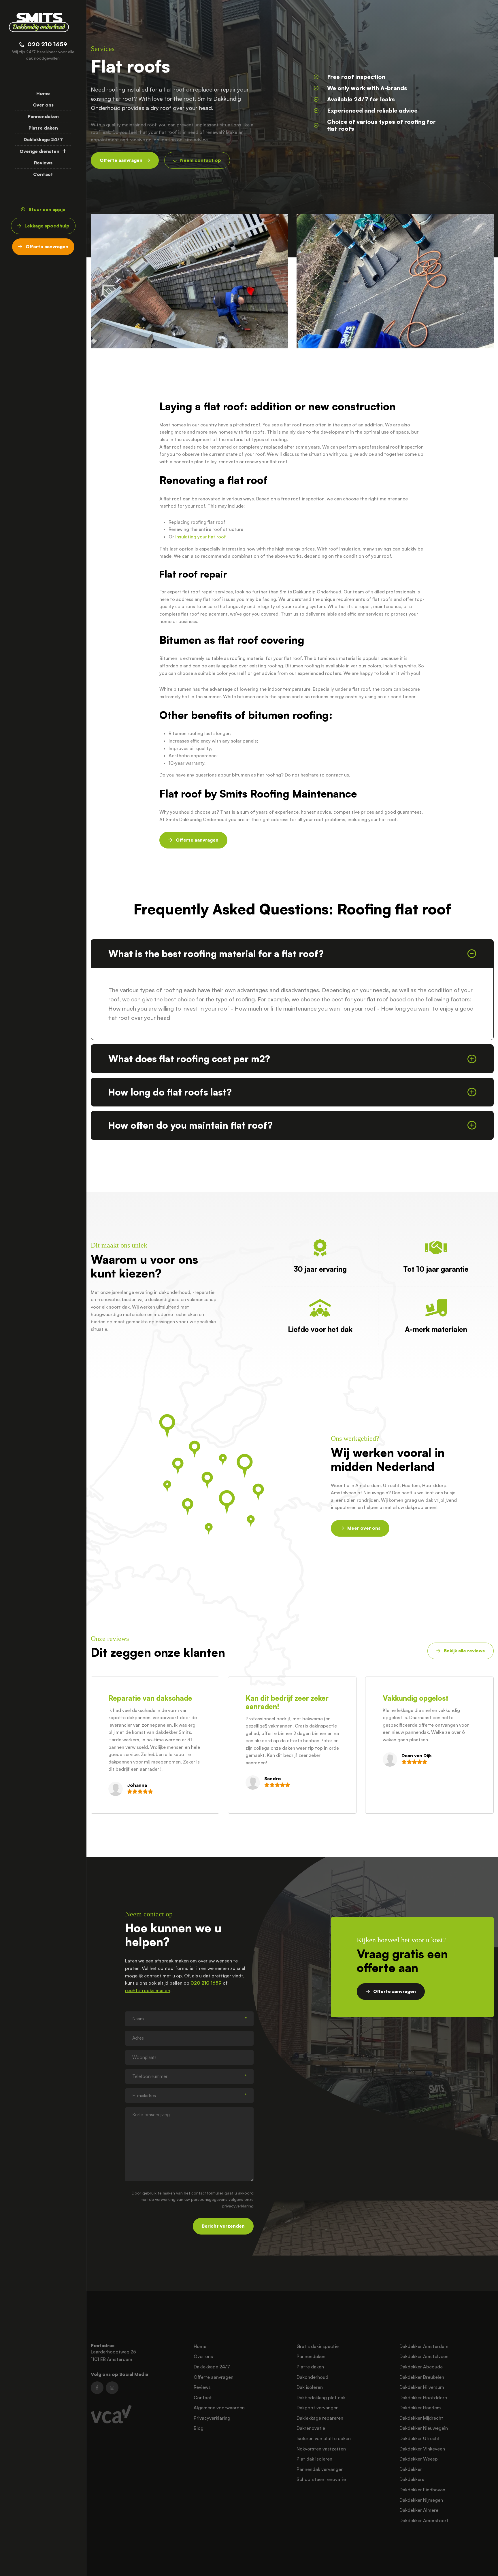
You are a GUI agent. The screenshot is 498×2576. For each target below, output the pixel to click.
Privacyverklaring (212, 2418)
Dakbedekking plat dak (321, 2397)
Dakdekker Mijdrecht (421, 2418)
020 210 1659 (206, 1983)
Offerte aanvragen (214, 2377)
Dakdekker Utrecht (420, 2438)
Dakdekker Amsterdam (424, 2346)
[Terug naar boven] (486, 2564)
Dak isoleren (310, 2387)
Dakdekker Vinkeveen (422, 2449)
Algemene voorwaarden (219, 2408)
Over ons (43, 105)
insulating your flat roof (201, 537)
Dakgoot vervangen (318, 2408)
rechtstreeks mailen (148, 1990)
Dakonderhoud (312, 2377)
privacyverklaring (238, 2206)
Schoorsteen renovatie (321, 2479)
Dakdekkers (412, 2479)
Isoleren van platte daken (324, 2438)
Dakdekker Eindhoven (422, 2490)
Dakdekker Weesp (419, 2459)
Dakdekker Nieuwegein (424, 2428)
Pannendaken (43, 116)
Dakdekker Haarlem (420, 2408)
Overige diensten (39, 151)
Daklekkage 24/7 (43, 139)
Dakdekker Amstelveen (424, 2356)
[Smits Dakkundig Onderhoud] (39, 22)
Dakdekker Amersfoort (424, 2520)
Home (43, 93)
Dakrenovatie (311, 2428)
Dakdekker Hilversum (422, 2387)
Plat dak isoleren (314, 2459)
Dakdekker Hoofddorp (423, 2397)
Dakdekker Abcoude (421, 2367)
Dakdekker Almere (419, 2510)
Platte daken (43, 128)
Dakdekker (411, 2469)
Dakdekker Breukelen (422, 2377)
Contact (43, 174)
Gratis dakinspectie (318, 2346)
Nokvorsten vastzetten (321, 2449)
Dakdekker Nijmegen (421, 2500)
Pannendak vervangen (320, 2469)
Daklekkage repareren (320, 2418)
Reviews (43, 163)
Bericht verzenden (223, 2226)
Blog (199, 2428)
